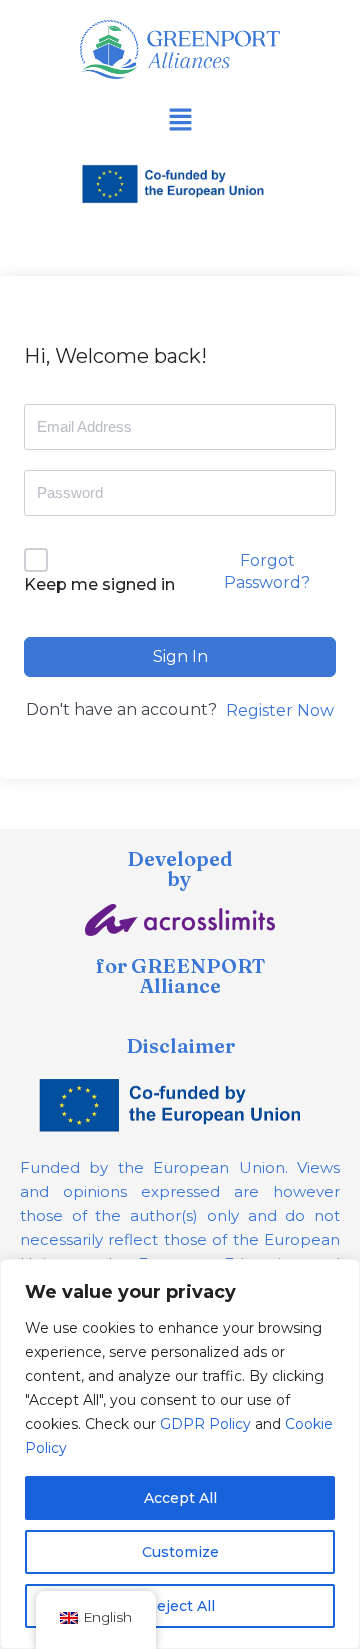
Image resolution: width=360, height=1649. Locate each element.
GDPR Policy (205, 1424)
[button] (180, 121)
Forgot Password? (267, 571)
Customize (180, 1552)
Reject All (180, 1606)
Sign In (180, 656)
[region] (180, 1454)
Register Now (280, 710)
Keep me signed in (99, 584)
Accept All (180, 1498)
